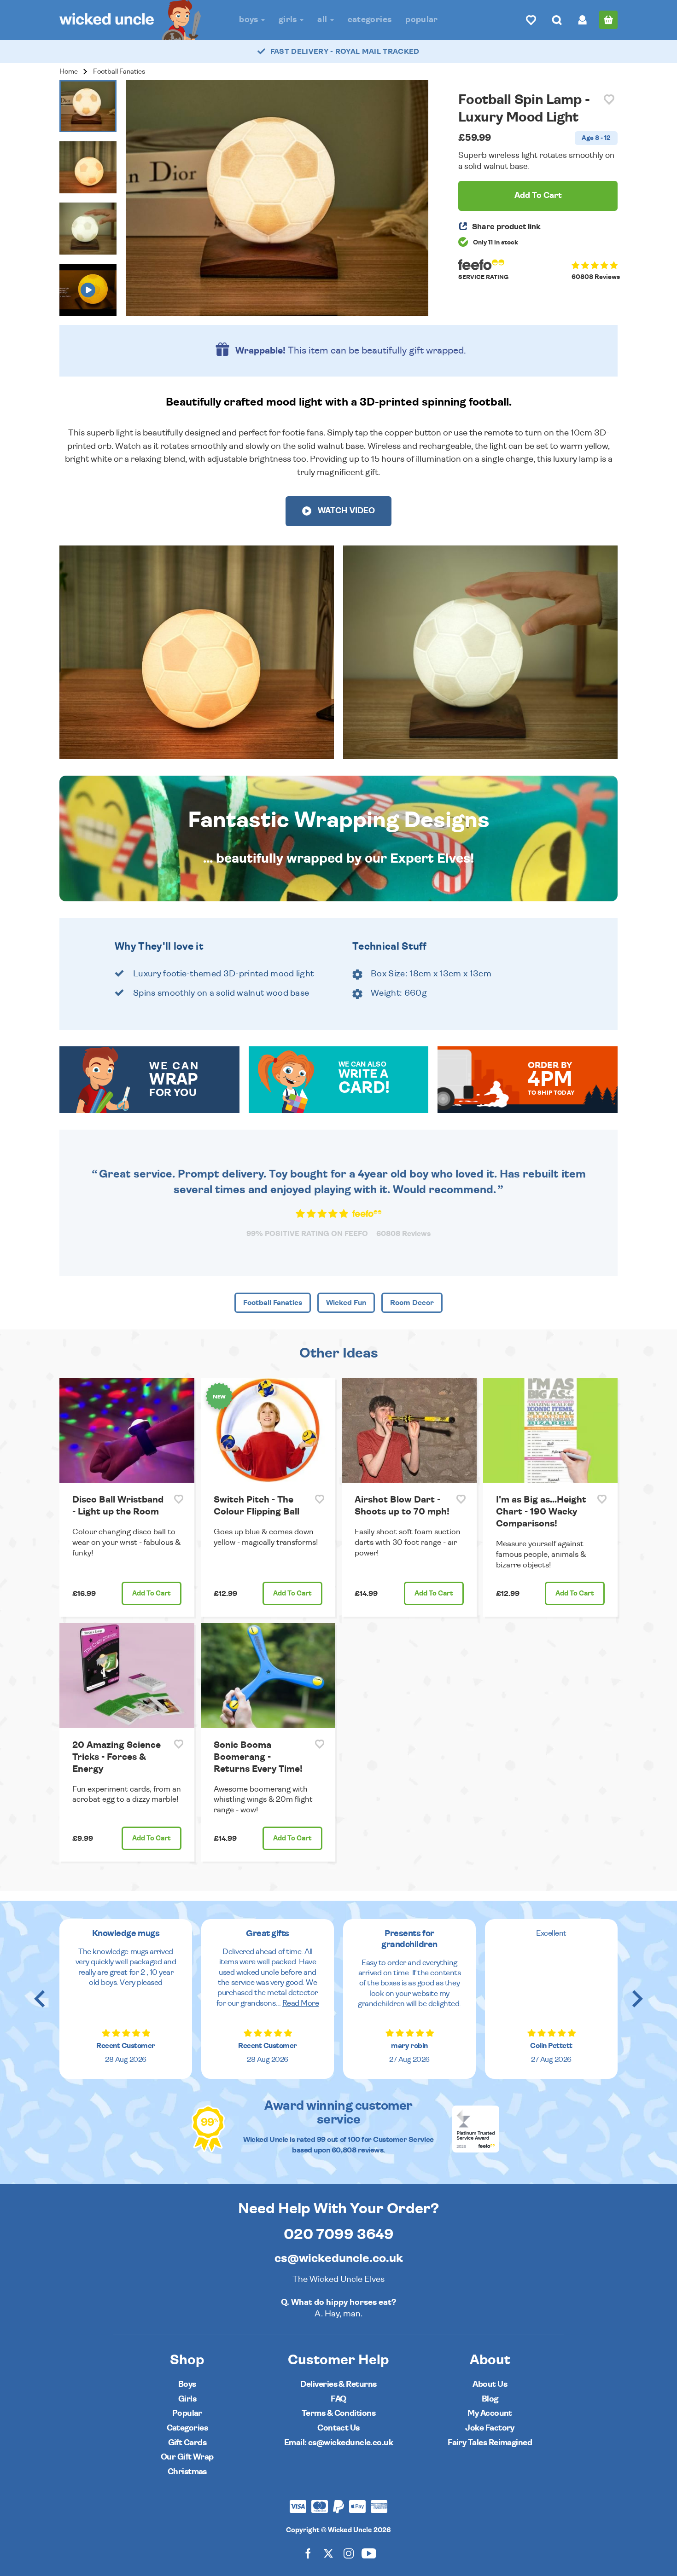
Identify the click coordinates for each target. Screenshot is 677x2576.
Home (69, 72)
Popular (422, 20)
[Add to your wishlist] (609, 100)
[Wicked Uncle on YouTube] (369, 2553)
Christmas (187, 2472)
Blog (490, 2399)
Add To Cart (538, 196)
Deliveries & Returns (338, 2384)
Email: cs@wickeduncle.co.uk (338, 2443)
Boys (250, 20)
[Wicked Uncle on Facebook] (308, 2553)
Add (152, 1593)
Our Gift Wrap (187, 2457)
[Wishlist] (531, 20)
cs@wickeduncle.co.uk (339, 2258)
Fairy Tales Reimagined (490, 2443)
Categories (370, 20)
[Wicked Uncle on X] (328, 2553)
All (323, 20)
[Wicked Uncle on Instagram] (349, 2553)
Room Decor (412, 1303)
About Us (490, 2384)
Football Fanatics (119, 72)
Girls (289, 20)
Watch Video (345, 511)
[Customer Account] (583, 20)
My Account (490, 2413)
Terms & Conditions (338, 2413)
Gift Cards (187, 2443)
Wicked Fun (346, 1303)
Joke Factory (490, 2428)
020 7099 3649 (339, 2234)
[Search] (557, 20)
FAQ (338, 2399)
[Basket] (608, 20)
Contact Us (338, 2428)
